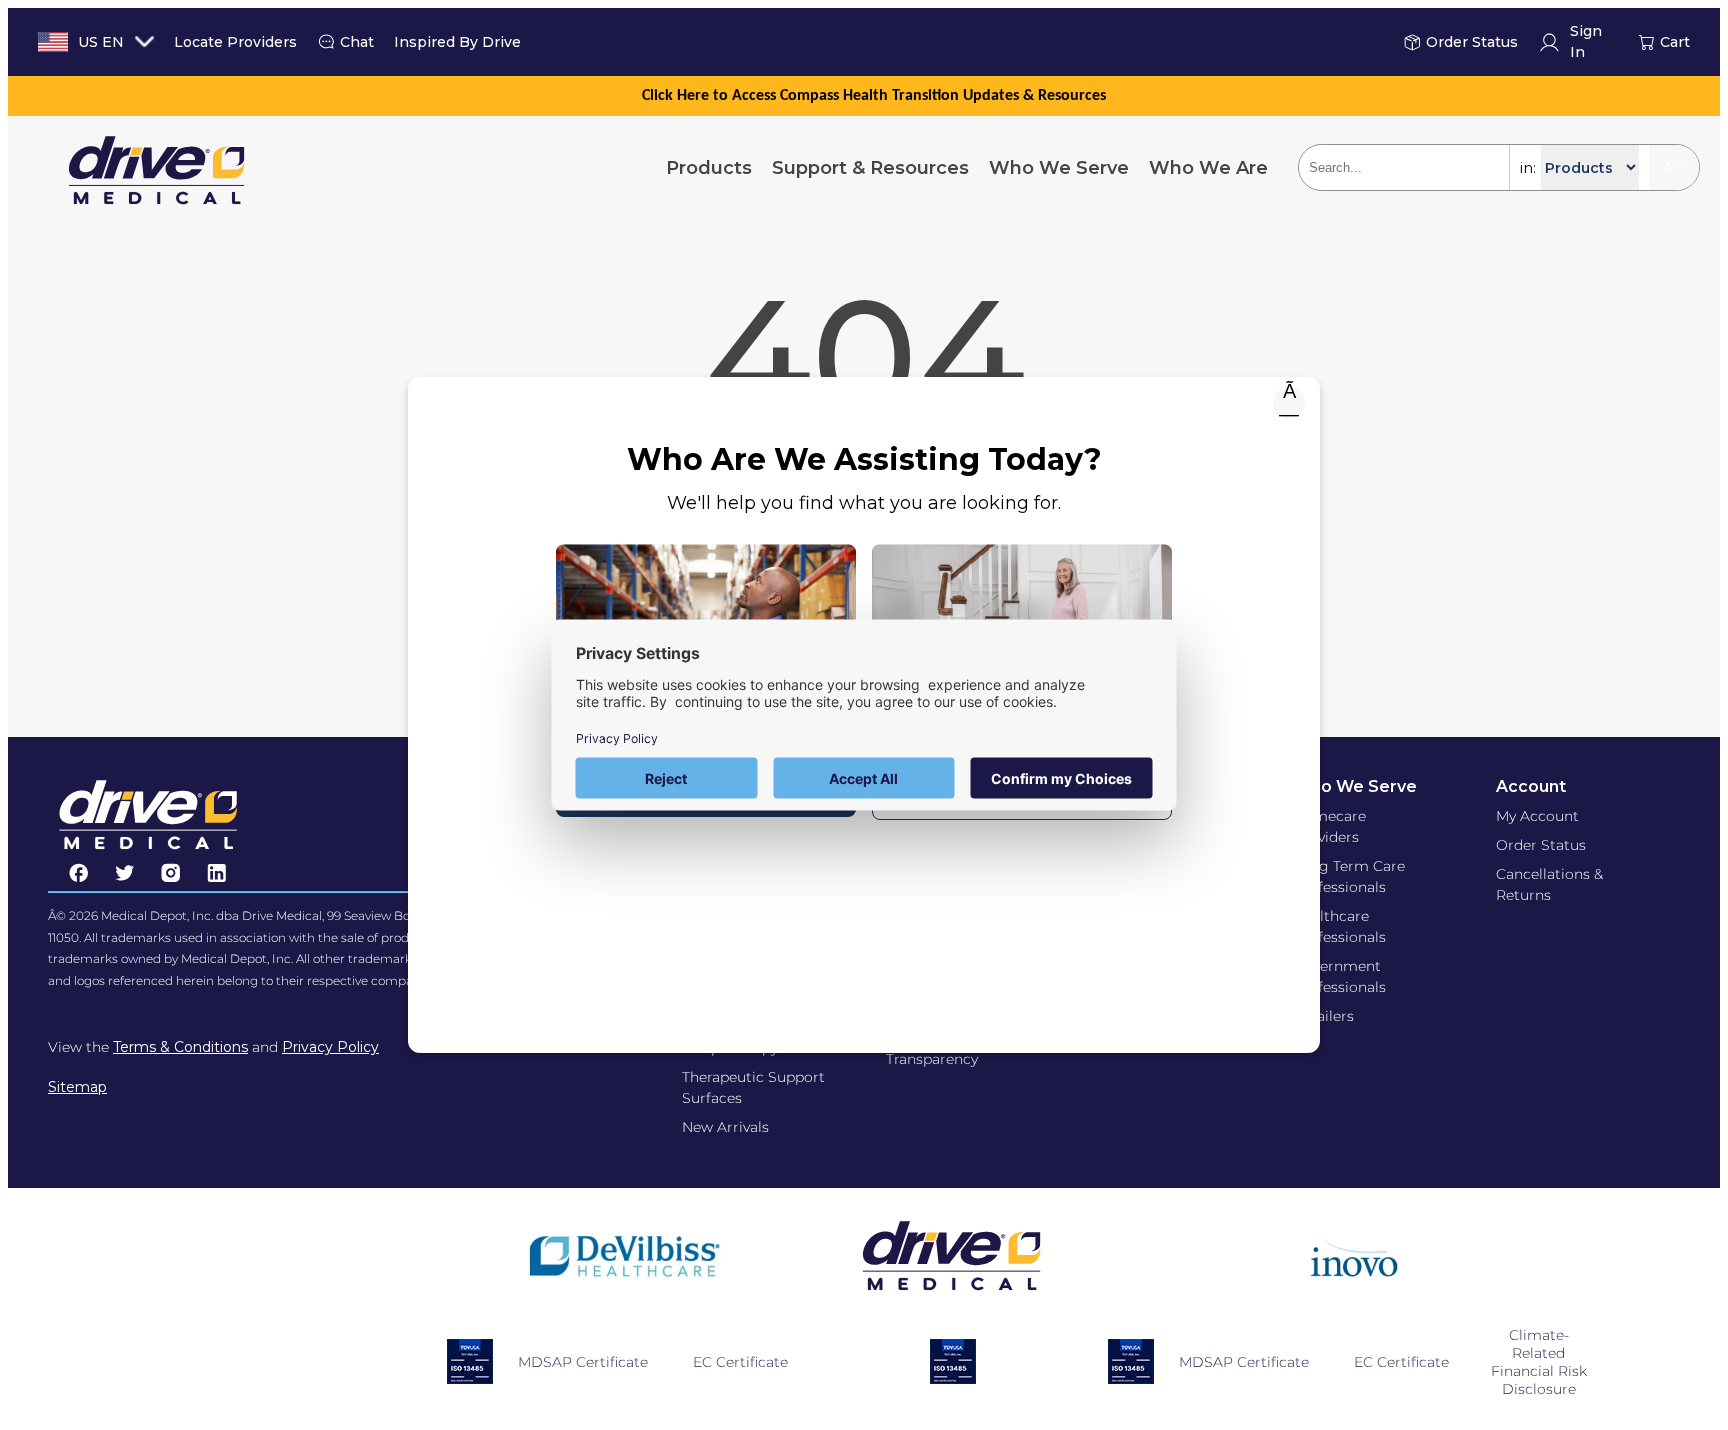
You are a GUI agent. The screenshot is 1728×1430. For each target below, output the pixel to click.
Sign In (1586, 42)
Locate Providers (235, 42)
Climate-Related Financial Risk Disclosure (1539, 1362)
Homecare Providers (1329, 826)
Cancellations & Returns (1549, 884)
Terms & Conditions (180, 1047)
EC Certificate (740, 1362)
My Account (1537, 816)
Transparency (932, 1059)
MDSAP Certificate (583, 1362)
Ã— (1289, 403)
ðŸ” (1674, 166)
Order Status (1472, 42)
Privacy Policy (330, 1047)
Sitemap (77, 1087)
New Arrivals (725, 1127)
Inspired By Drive (457, 42)
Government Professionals (1339, 976)
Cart (1675, 42)
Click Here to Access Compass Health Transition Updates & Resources (874, 96)
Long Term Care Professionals (1349, 876)
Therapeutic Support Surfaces (753, 1087)
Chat (357, 42)
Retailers (1323, 1016)
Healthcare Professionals (1339, 926)
